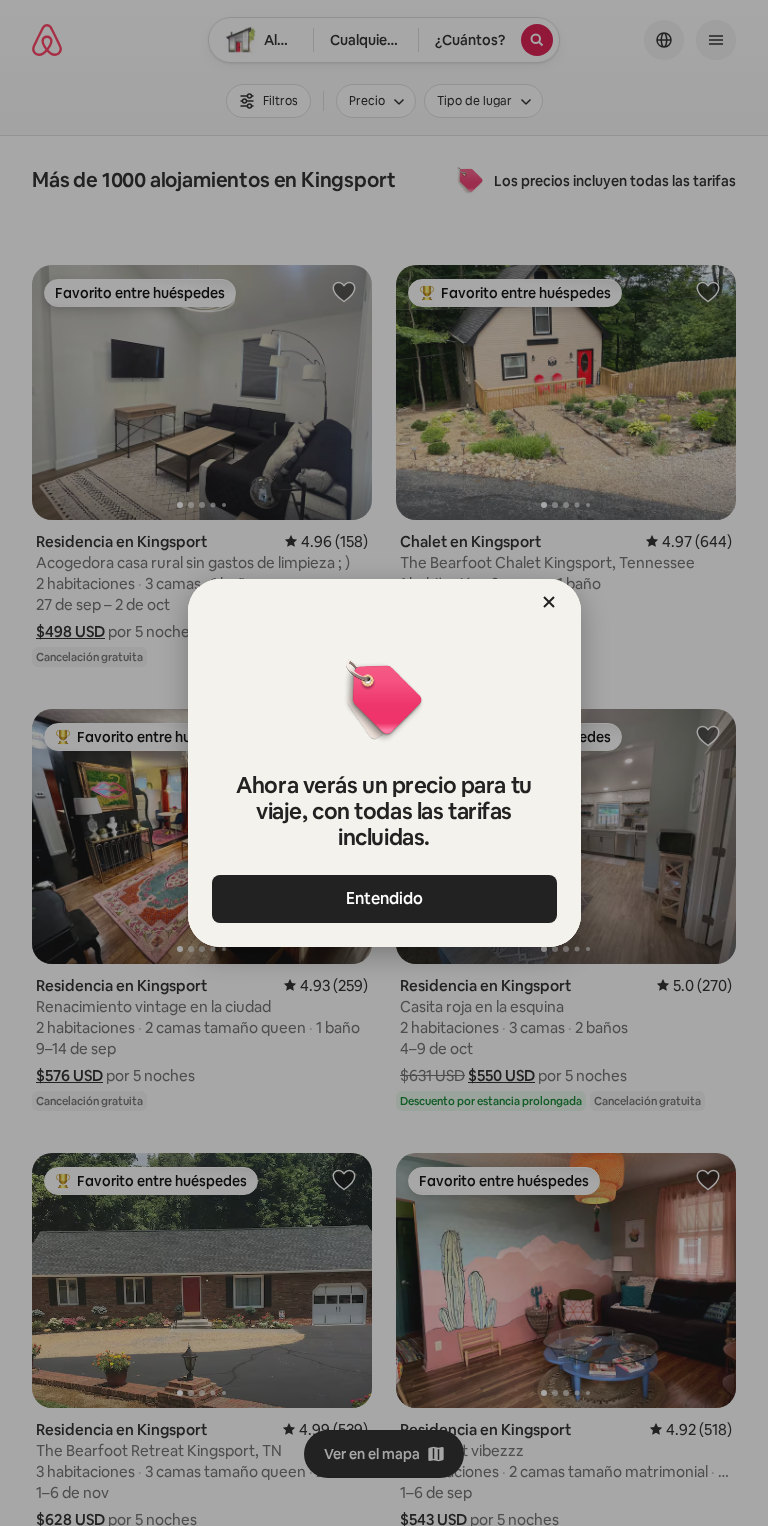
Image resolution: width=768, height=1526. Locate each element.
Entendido (384, 898)
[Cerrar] (549, 602)
